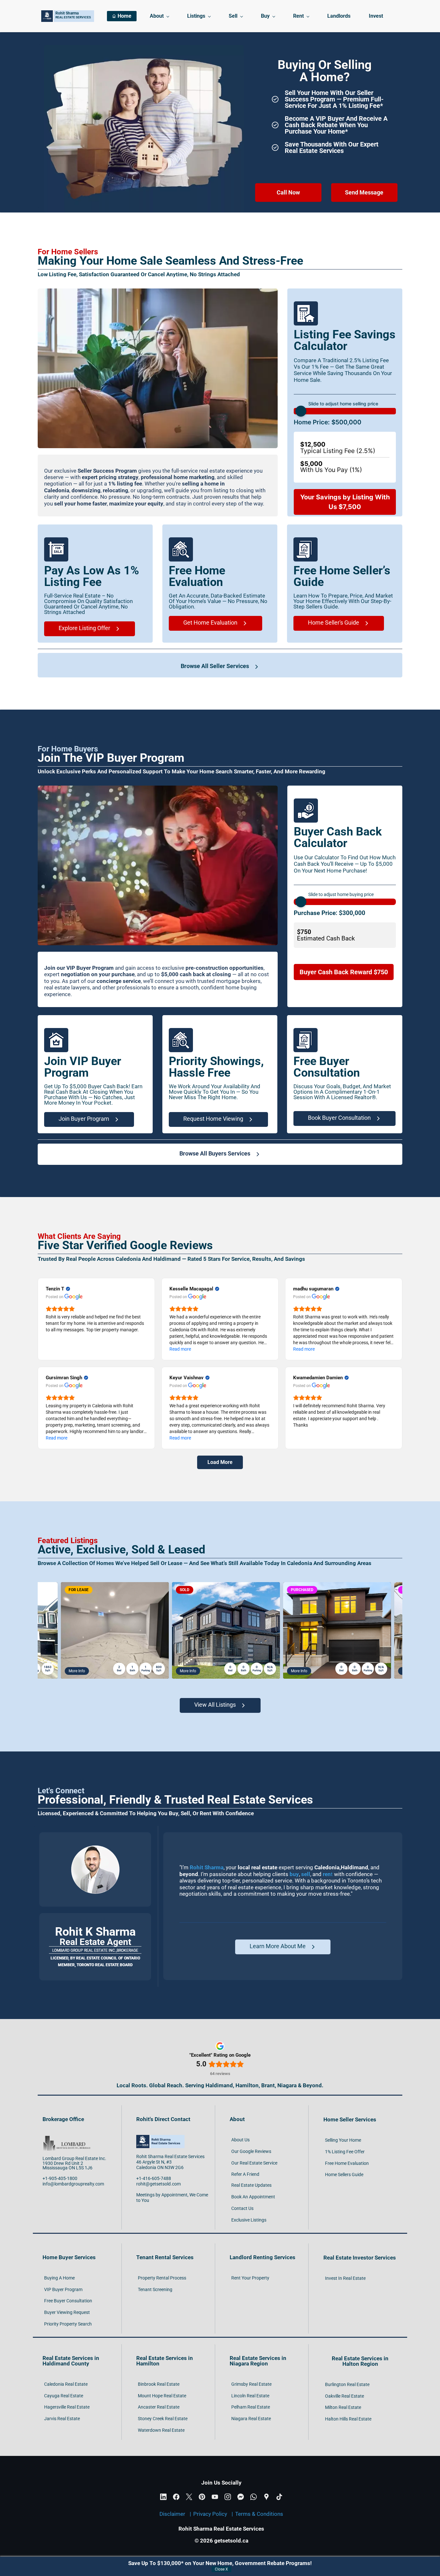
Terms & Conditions (259, 2514)
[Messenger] (241, 2497)
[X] (189, 2497)
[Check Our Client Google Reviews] (95, 1848)
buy (294, 1874)
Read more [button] (180, 1349)
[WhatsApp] (253, 2497)
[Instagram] (228, 2497)
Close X (221, 2569)
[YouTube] (215, 2497)
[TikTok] (279, 2497)
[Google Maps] (266, 2497)
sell (306, 1874)
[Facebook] (176, 2497)
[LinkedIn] (163, 2497)
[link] (158, 291)
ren (327, 1874)
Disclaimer (172, 2514)
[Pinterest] (202, 2497)
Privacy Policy (210, 2514)
